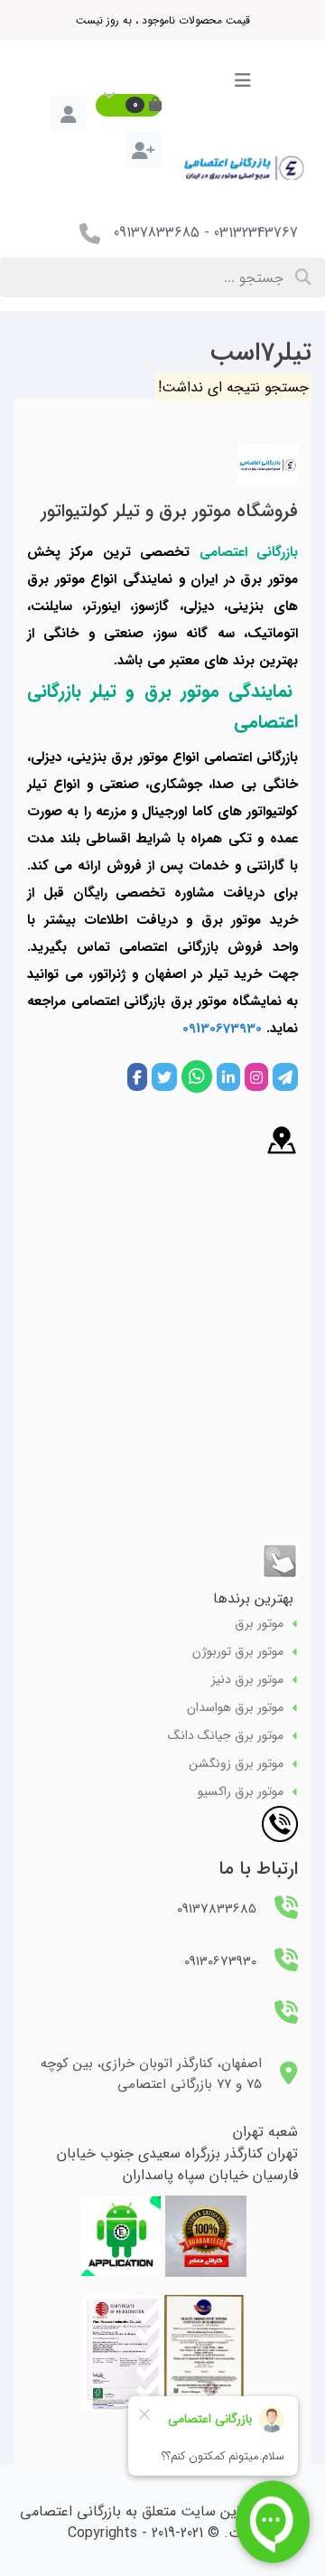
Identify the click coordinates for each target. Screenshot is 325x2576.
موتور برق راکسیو (241, 1792)
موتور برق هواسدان (235, 1708)
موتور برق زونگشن (236, 1764)
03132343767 (256, 233)
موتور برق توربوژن (238, 1652)
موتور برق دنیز (247, 1680)
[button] (128, 105)
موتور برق (259, 1624)
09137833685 (157, 233)
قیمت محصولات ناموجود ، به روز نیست (163, 20)
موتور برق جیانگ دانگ (226, 1736)
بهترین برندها (253, 1598)
